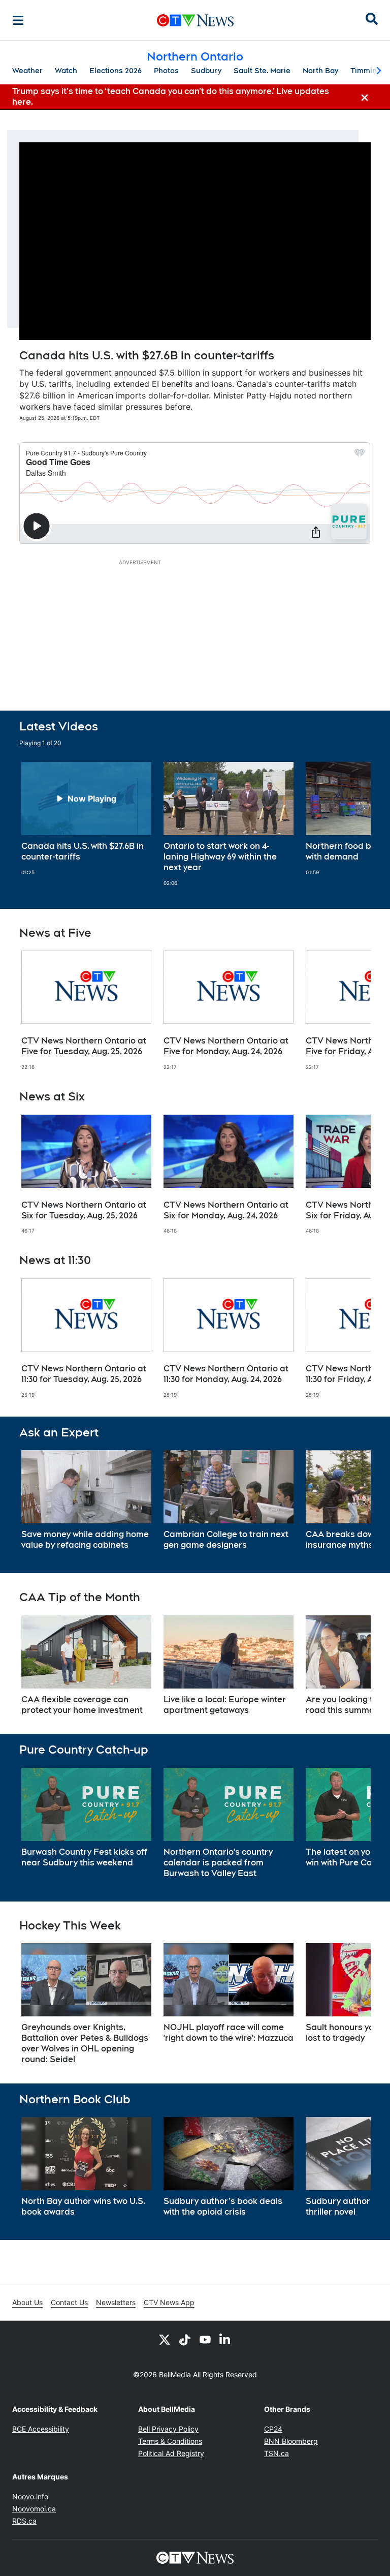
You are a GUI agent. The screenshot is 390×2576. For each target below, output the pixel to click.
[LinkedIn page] (225, 2339)
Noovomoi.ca (34, 2509)
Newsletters (116, 2302)
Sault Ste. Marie (262, 71)
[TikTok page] (185, 2339)
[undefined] (86, 819)
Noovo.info (30, 2496)
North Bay (320, 71)
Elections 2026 (116, 71)
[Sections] (18, 20)
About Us (27, 2302)
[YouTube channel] (205, 2339)
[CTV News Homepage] (195, 20)
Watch (66, 71)
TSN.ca (277, 2453)
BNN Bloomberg (291, 2441)
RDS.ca (24, 2521)
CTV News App (169, 2302)
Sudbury (206, 71)
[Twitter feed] (165, 2339)
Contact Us (69, 2302)
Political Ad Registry (171, 2453)
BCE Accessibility (41, 2429)
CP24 (273, 2429)
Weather (27, 71)
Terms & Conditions (170, 2441)
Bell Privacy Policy (168, 2429)
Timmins (366, 71)
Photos (166, 71)
